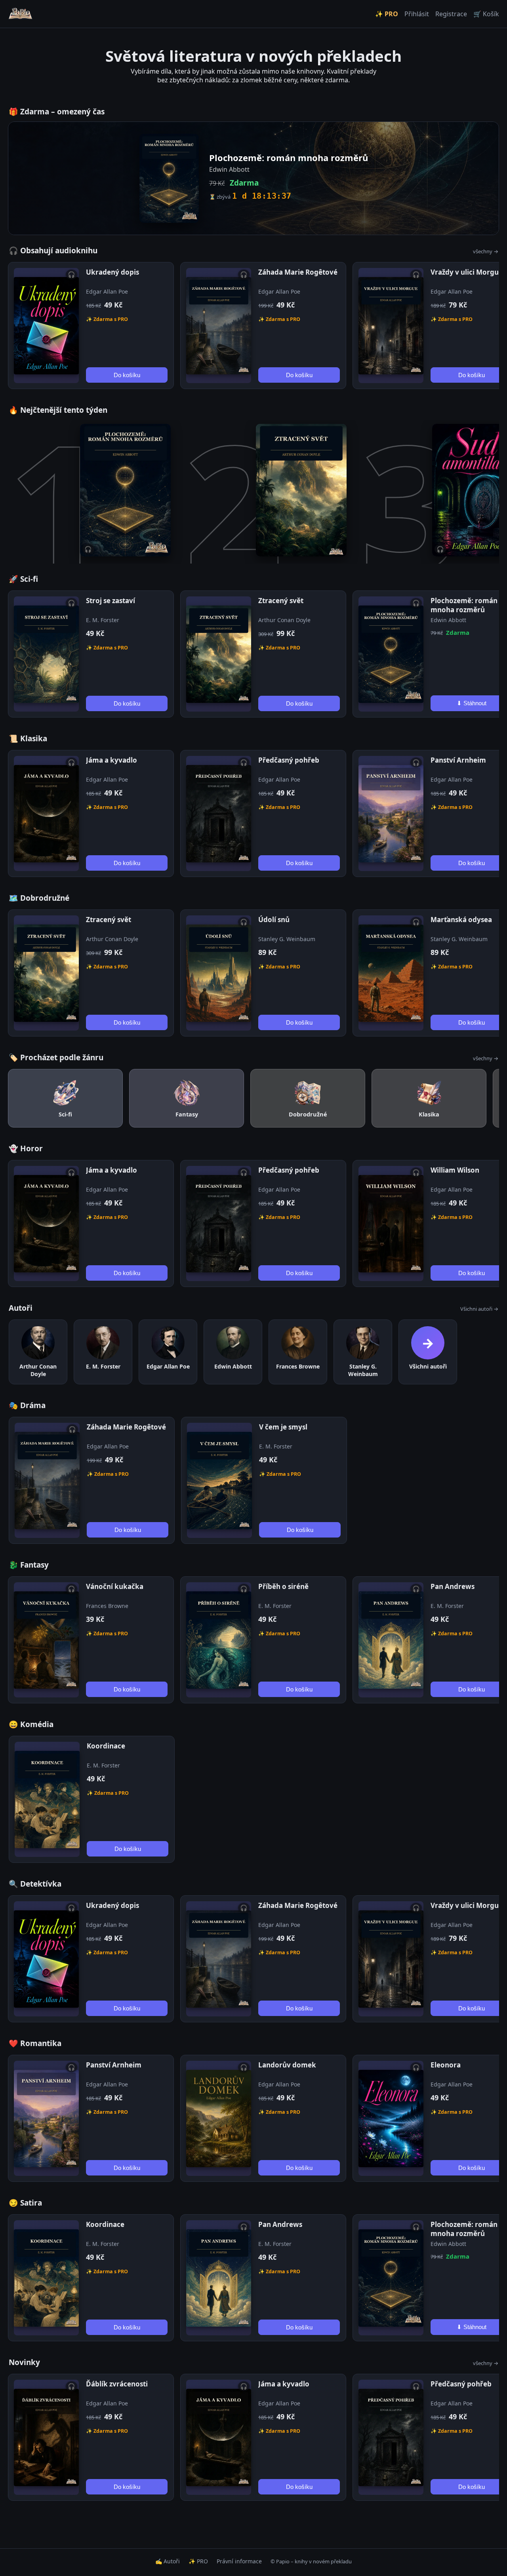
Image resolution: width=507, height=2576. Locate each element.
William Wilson (455, 1170)
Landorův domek (287, 2065)
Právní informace (239, 2561)
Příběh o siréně (283, 1586)
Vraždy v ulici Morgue (467, 272)
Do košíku (127, 375)
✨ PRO (387, 14)
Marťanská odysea (461, 920)
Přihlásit (417, 14)
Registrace (451, 14)
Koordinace (106, 1746)
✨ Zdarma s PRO (107, 319)
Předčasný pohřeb (289, 760)
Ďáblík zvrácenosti (117, 2384)
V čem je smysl (283, 1427)
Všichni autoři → (479, 1309)
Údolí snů (274, 920)
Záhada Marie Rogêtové (298, 272)
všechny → (486, 251)
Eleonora (446, 2065)
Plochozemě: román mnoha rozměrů (464, 605)
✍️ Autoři (168, 2561)
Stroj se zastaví (111, 601)
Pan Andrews (453, 1586)
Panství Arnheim (458, 760)
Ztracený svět (281, 601)
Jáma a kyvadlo (112, 760)
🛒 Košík (486, 14)
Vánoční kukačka (115, 1586)
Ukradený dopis (112, 272)
